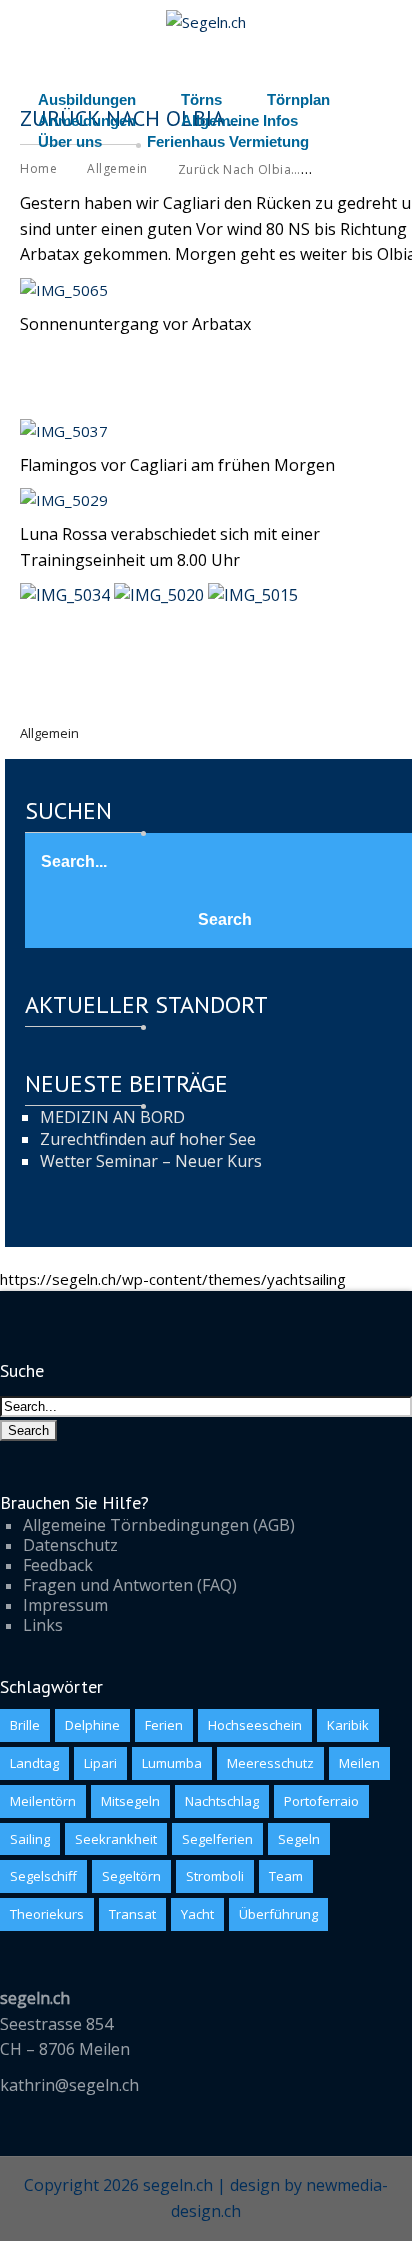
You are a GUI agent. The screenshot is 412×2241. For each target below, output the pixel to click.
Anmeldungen (87, 120)
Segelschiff (43, 1876)
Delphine (92, 1725)
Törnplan (298, 99)
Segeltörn (131, 1876)
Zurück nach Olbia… (239, 169)
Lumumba (172, 1763)
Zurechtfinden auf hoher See (148, 1139)
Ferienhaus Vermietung (228, 141)
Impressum (65, 1605)
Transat (132, 1914)
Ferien (164, 1725)
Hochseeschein (255, 1725)
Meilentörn (43, 1801)
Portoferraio (321, 1801)
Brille (25, 1725)
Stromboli (215, 1876)
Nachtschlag (222, 1801)
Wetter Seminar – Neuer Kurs (151, 1161)
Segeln (299, 1839)
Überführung (278, 1914)
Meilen (359, 1763)
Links (43, 1625)
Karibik (348, 1725)
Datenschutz (70, 1545)
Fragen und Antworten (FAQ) (130, 1585)
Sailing (30, 1839)
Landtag (34, 1763)
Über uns (70, 141)
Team (286, 1876)
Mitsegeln (130, 1801)
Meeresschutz (270, 1763)
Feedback (58, 1565)
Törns (201, 99)
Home (38, 168)
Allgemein (117, 168)
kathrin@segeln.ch (69, 2085)
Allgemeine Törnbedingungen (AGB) (159, 1525)
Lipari (100, 1763)
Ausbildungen (87, 99)
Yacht (197, 1914)
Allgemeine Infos (239, 120)
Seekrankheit (116, 1839)
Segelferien (217, 1839)
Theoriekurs (47, 1914)
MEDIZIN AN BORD (112, 1117)
